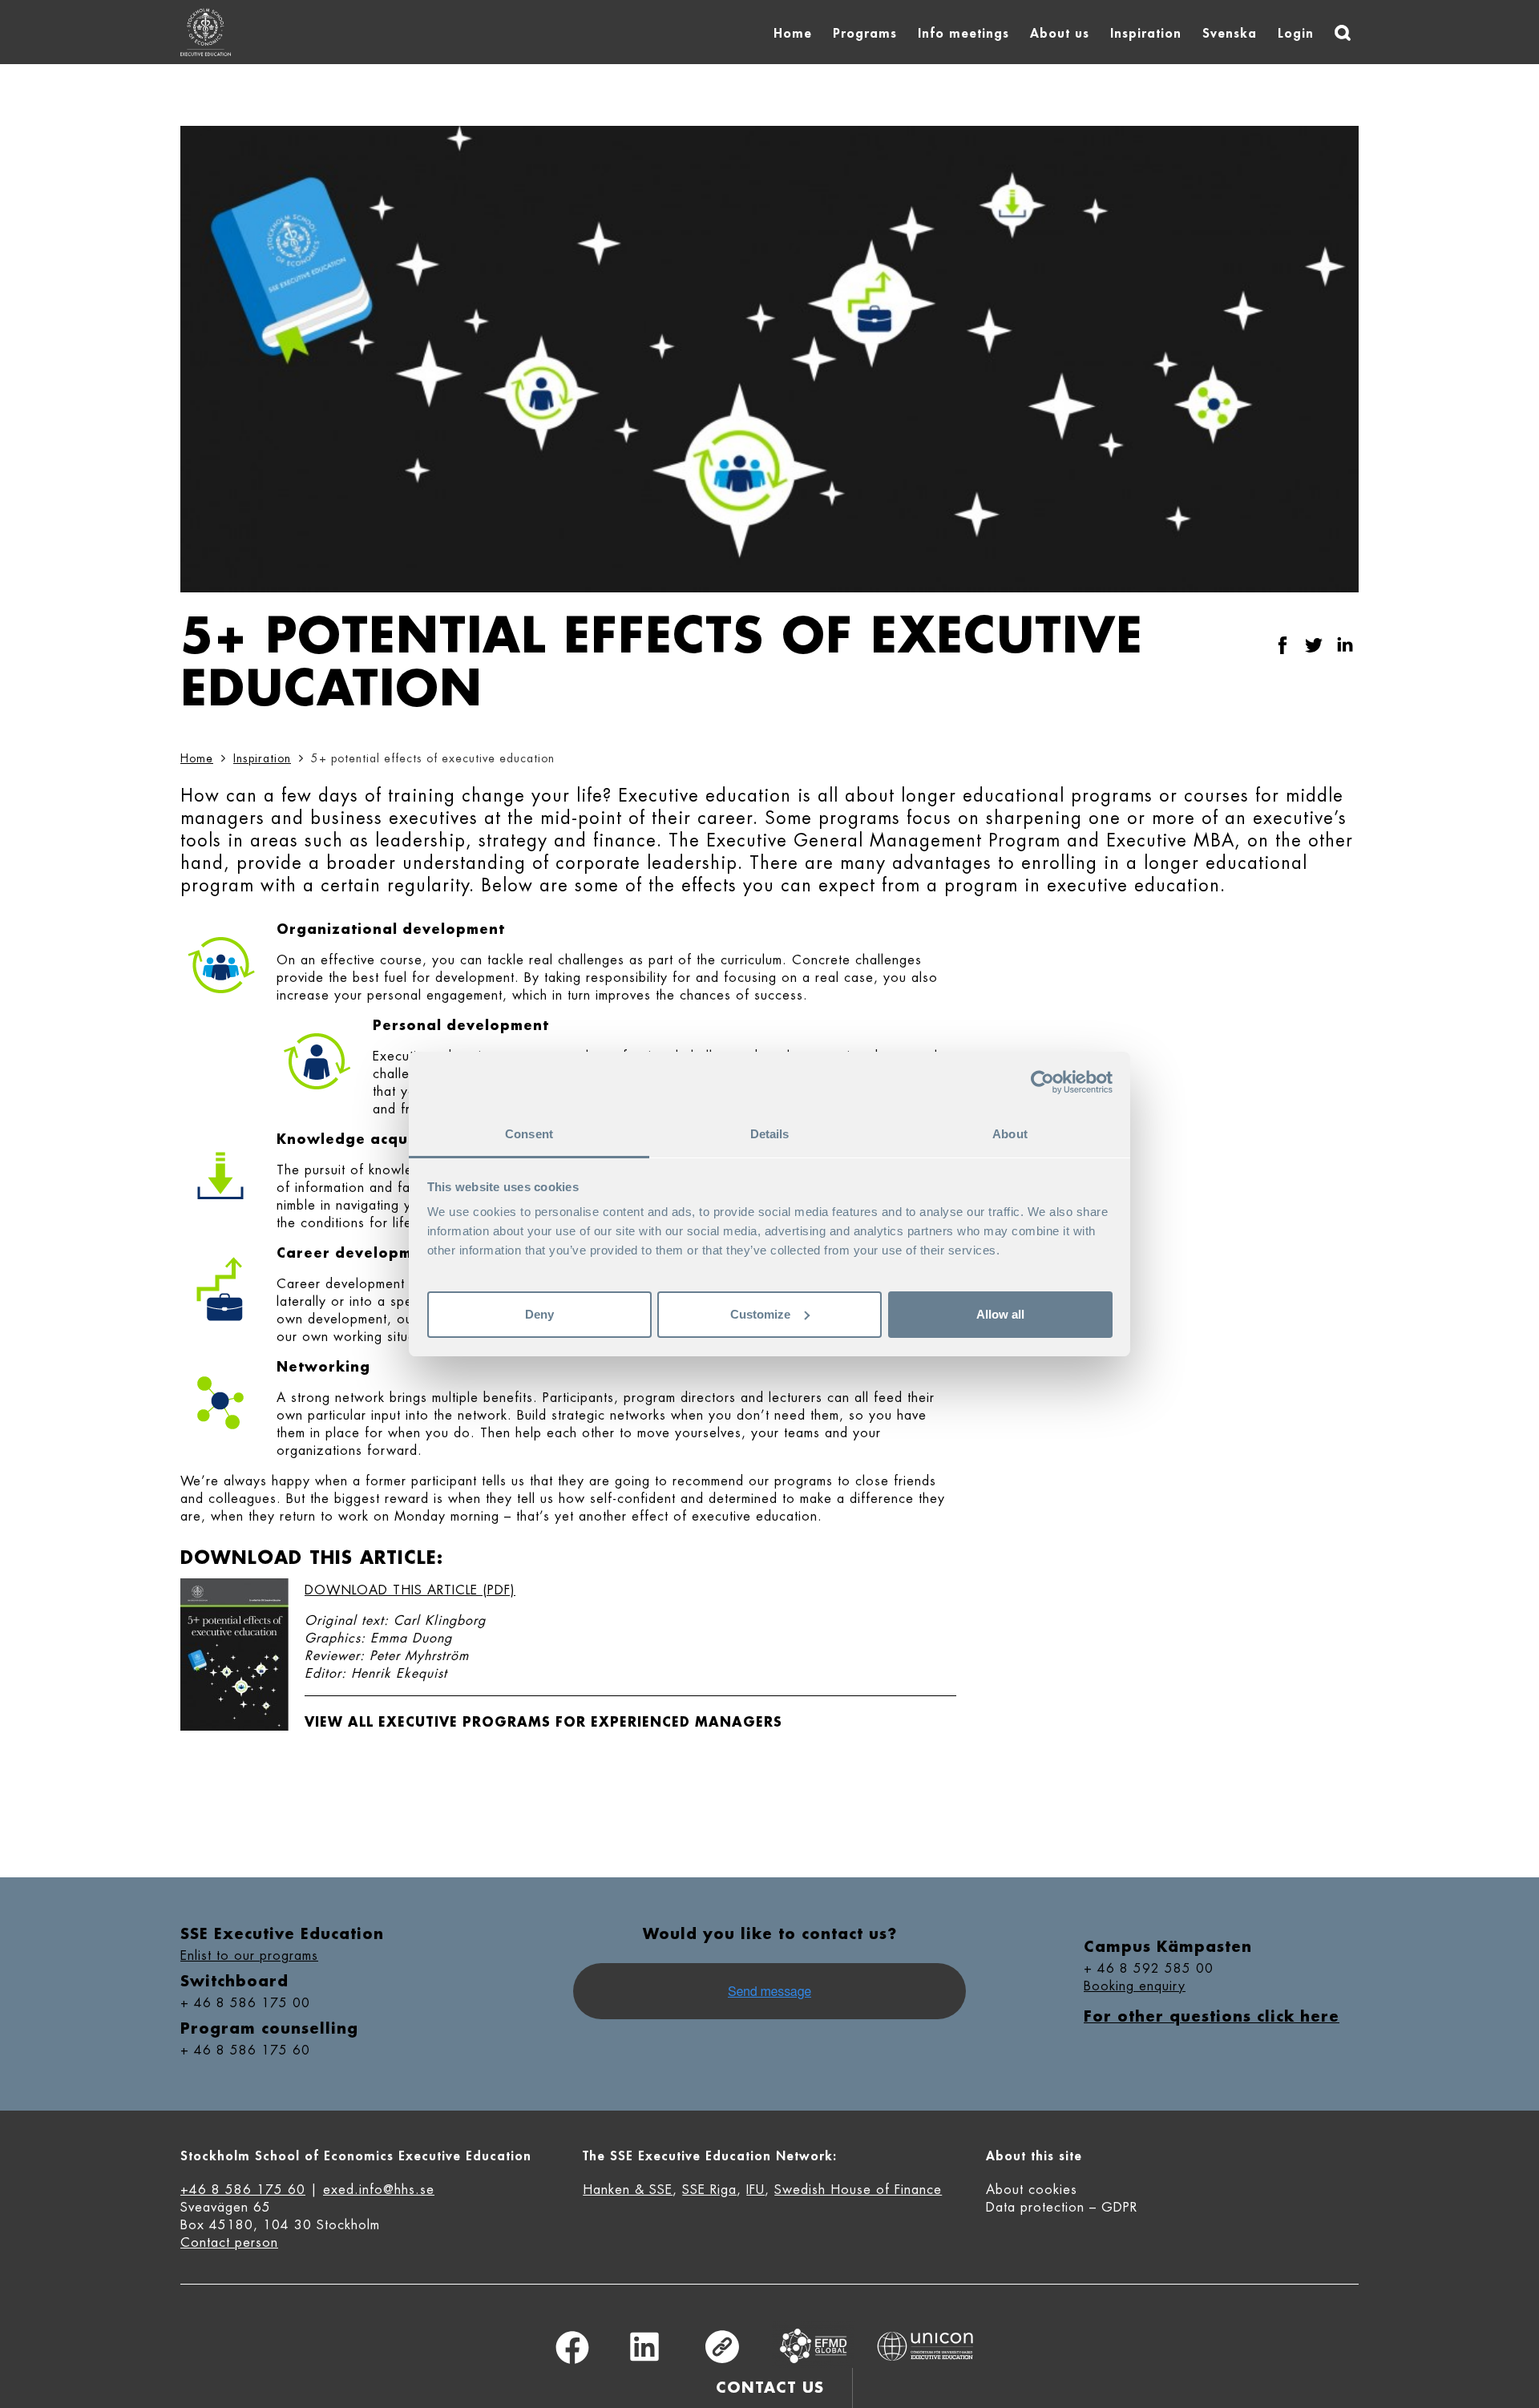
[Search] (1343, 33)
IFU (755, 2190)
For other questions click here (1212, 2017)
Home (793, 34)
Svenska (1230, 34)
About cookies (1032, 2190)
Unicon (925, 2346)
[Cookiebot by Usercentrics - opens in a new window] (1042, 1082)
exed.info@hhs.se (379, 2190)
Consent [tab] (529, 1134)
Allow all (1000, 1314)
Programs (865, 34)
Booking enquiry (1135, 1986)
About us (1060, 34)
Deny (539, 1314)
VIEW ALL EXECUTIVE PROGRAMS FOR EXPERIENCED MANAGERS (543, 1723)
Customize (760, 1314)
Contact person (229, 2243)
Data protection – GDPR (1062, 2208)
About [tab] (1010, 1134)
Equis (814, 2346)
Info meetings (963, 34)
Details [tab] (770, 1134)
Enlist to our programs (249, 1956)
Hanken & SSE (628, 2190)
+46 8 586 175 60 (243, 2190)
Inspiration (1146, 34)
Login (1296, 34)
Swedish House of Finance (858, 2190)
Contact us (770, 2388)
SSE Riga (709, 2190)
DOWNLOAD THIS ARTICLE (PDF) (410, 1590)
